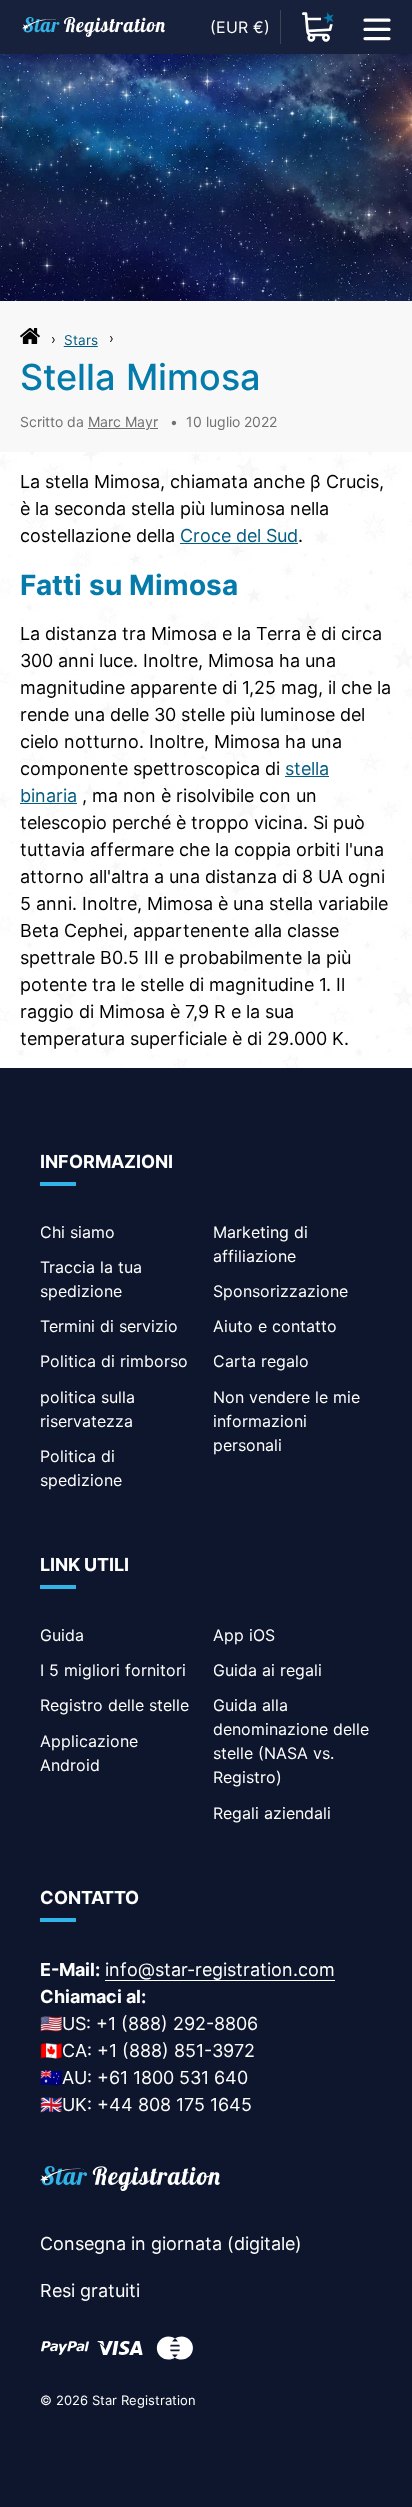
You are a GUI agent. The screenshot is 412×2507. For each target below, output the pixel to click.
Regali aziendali (272, 1813)
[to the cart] (318, 27)
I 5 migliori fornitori (113, 1670)
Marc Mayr (123, 421)
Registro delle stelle (114, 1705)
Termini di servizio (109, 1326)
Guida (62, 1635)
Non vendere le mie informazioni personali (286, 1421)
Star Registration (144, 2400)
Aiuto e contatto (275, 1326)
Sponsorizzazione (280, 1291)
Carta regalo (261, 1361)
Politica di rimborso (114, 1361)
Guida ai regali (267, 1670)
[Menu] (377, 27)
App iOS (244, 1635)
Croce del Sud (239, 535)
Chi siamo (77, 1232)
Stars (81, 340)
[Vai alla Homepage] (30, 341)
